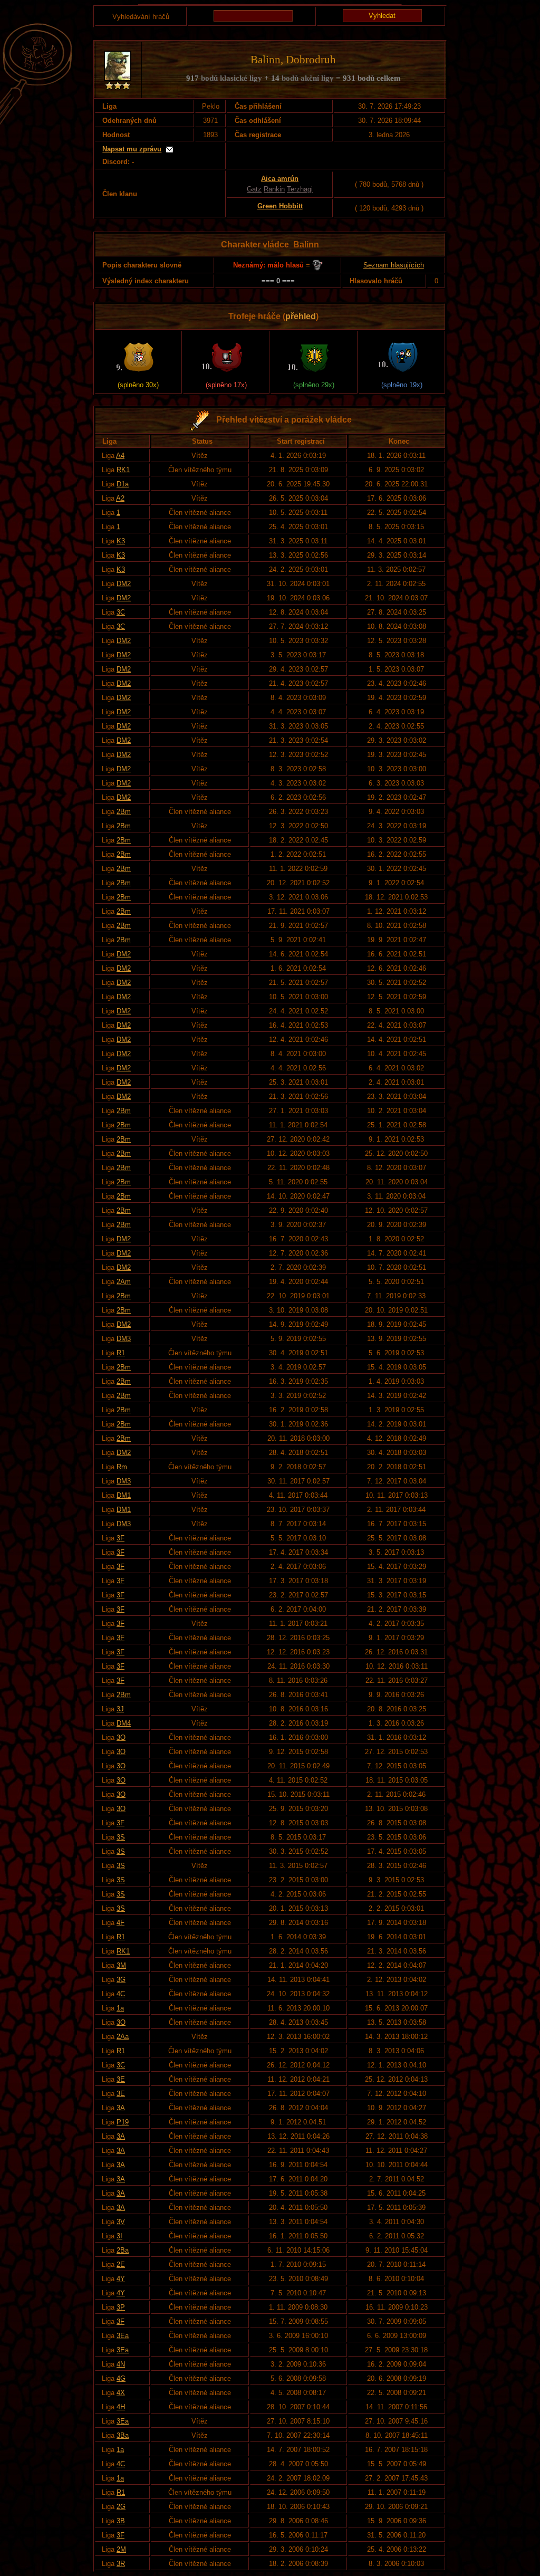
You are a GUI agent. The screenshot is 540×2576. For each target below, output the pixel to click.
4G (121, 2378)
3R (121, 2564)
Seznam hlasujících (394, 265)
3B (121, 2521)
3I (119, 2236)
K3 (121, 541)
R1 (121, 1353)
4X (121, 2393)
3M (121, 1965)
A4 (120, 456)
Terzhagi (300, 189)
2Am (124, 1282)
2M (121, 2549)
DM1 (124, 1495)
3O (121, 1737)
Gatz (254, 189)
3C (121, 612)
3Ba (123, 2435)
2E (121, 2264)
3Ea (123, 2336)
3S (121, 1837)
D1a (123, 484)
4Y (121, 2279)
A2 (120, 498)
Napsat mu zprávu (132, 149)
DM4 (124, 1723)
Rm (122, 1467)
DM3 (124, 1339)
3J (120, 1709)
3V (121, 2222)
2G (121, 2507)
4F (120, 1923)
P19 (123, 2122)
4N (121, 2364)
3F (120, 1538)
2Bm (124, 812)
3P (121, 2307)
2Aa (123, 2037)
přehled (301, 316)
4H (121, 2407)
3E (121, 2079)
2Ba (123, 2250)
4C (121, 1994)
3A (121, 2108)
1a (120, 2008)
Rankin (274, 189)
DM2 (124, 584)
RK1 (123, 470)
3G (121, 1980)
